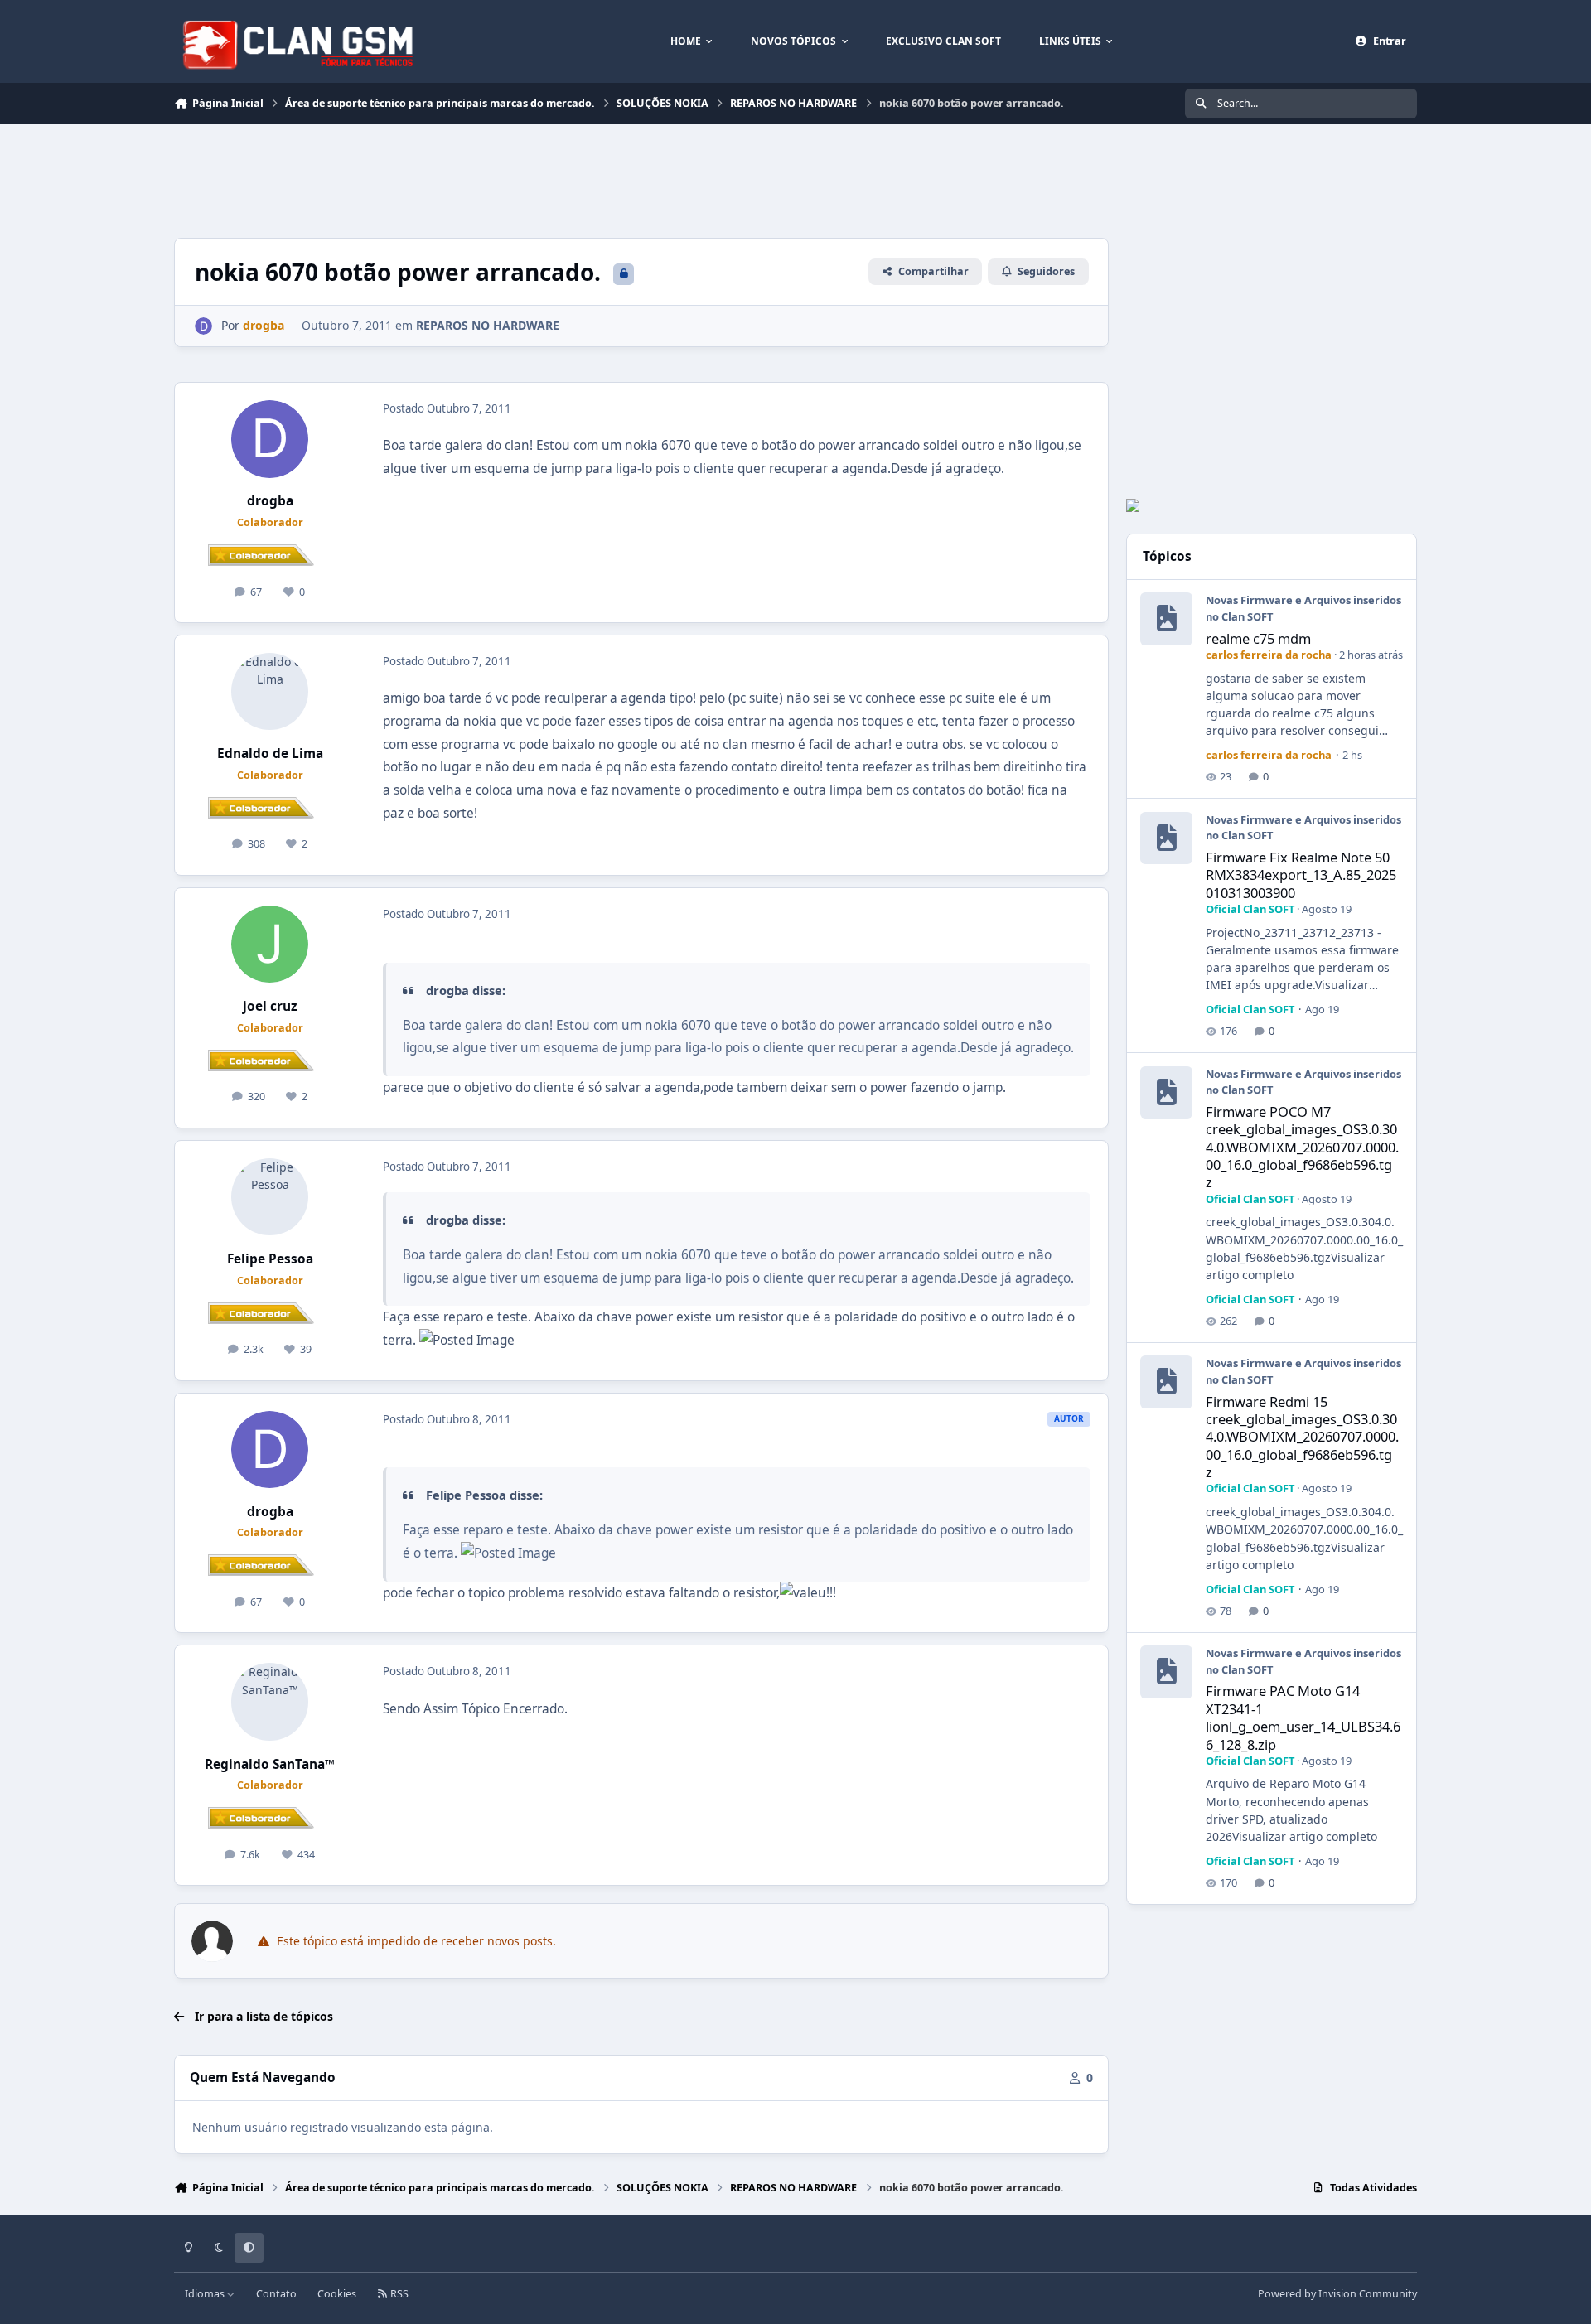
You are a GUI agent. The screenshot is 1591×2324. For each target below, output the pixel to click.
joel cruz (270, 1006)
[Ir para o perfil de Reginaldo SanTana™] (270, 1702)
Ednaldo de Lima (270, 754)
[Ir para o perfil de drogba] (203, 326)
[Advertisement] (476, 179)
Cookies (337, 2294)
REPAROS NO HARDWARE (488, 325)
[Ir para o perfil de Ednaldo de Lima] (270, 692)
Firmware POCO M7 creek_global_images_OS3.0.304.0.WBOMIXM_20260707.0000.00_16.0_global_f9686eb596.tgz (1302, 1147)
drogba (270, 501)
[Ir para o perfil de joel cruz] (270, 945)
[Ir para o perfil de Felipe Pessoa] (270, 1197)
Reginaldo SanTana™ (270, 1764)
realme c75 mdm (1258, 638)
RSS (398, 2294)
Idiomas (206, 2294)
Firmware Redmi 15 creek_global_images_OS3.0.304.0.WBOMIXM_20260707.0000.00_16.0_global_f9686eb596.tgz (1302, 1437)
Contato (276, 2294)
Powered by (1337, 2294)
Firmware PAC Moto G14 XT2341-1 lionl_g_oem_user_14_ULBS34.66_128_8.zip (1303, 1717)
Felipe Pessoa (270, 1259)
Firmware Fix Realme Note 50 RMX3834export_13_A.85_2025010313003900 (1301, 875)
